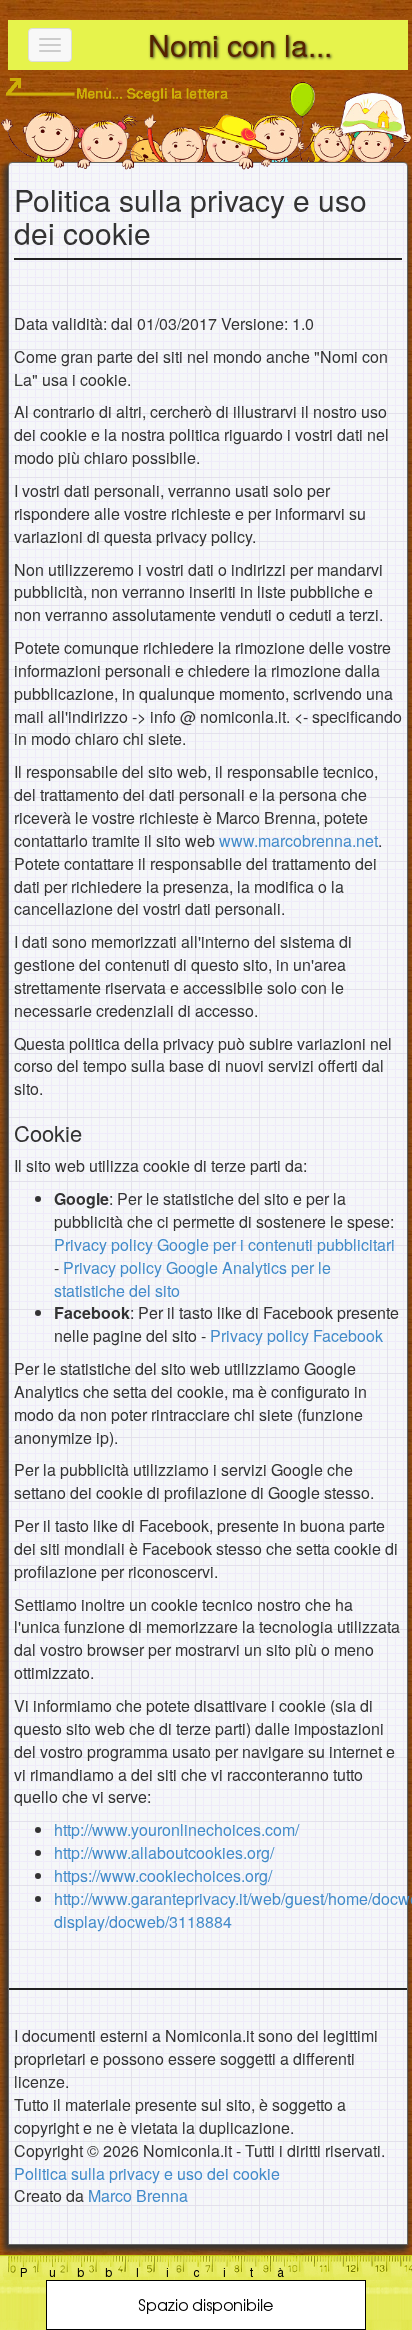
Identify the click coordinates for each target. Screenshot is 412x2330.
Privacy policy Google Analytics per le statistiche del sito (192, 1279)
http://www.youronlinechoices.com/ (176, 1829)
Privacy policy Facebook (296, 1335)
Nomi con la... (240, 44)
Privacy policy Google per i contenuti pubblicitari (224, 1244)
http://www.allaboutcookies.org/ (164, 1852)
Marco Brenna (138, 2195)
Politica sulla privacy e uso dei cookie (147, 2173)
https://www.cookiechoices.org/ (163, 1875)
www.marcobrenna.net (298, 840)
